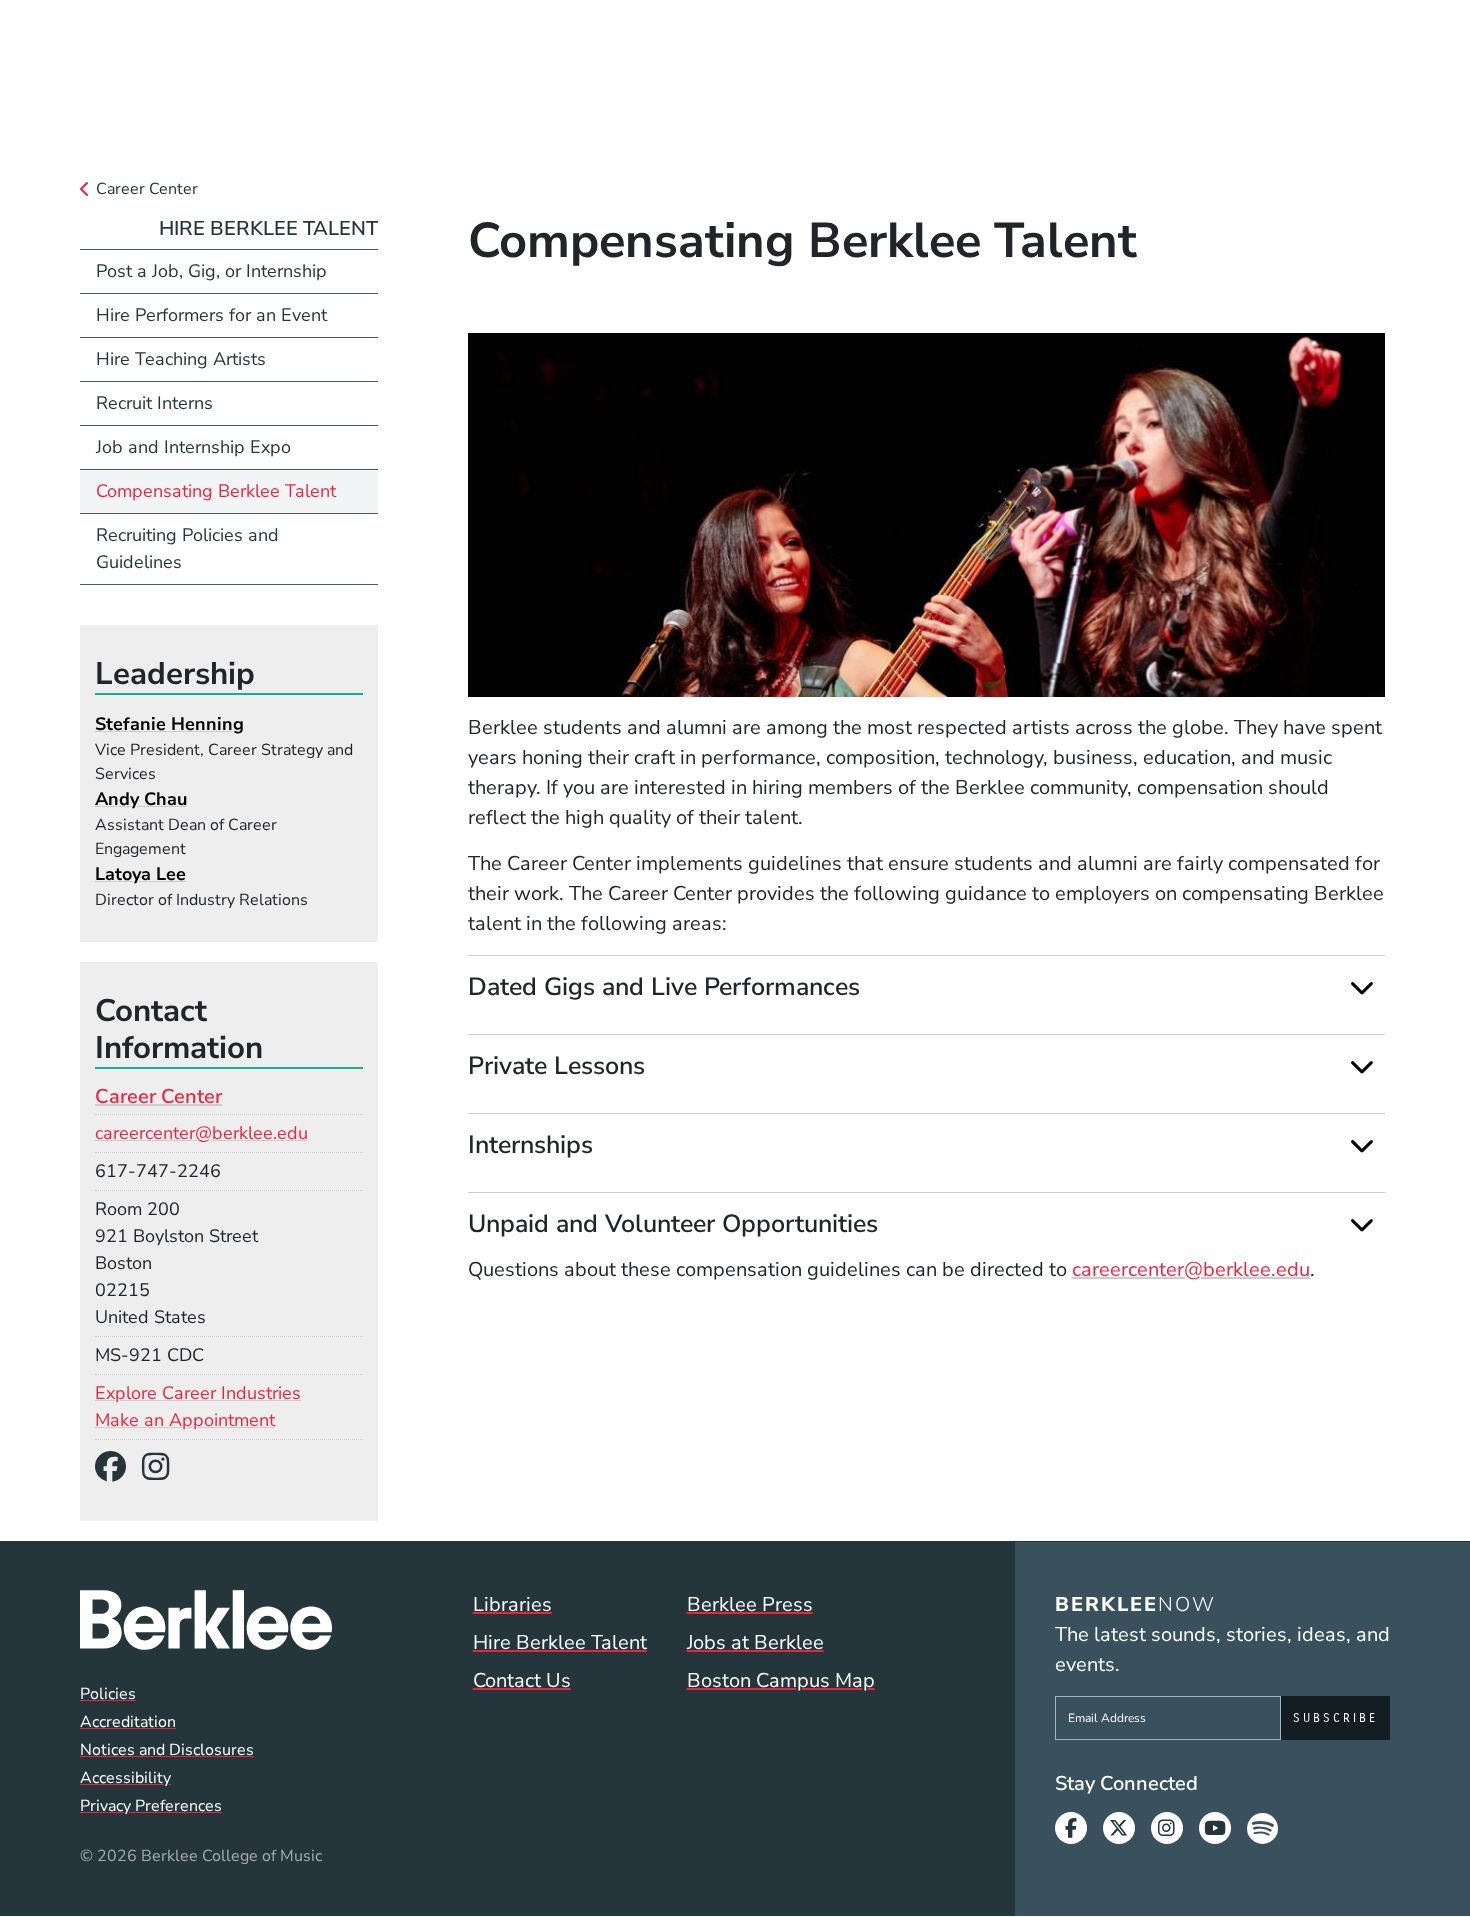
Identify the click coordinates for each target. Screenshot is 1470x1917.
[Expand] (1361, 987)
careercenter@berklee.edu (1191, 1269)
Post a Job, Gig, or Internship (211, 271)
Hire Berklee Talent (268, 228)
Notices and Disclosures (167, 1750)
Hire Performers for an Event (211, 315)
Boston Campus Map (781, 1680)
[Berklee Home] (206, 1620)
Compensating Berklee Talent (216, 491)
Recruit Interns (154, 403)
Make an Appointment (185, 1420)
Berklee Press (750, 1604)
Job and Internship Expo (193, 447)
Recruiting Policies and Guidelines (187, 548)
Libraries (512, 1604)
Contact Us (522, 1680)
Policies (108, 1694)
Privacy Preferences (151, 1806)
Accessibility (125, 1778)
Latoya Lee (140, 874)
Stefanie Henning (169, 724)
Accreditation (128, 1722)
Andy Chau (141, 799)
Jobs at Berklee (755, 1642)
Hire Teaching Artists (181, 359)
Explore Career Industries (198, 1393)
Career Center (147, 189)
